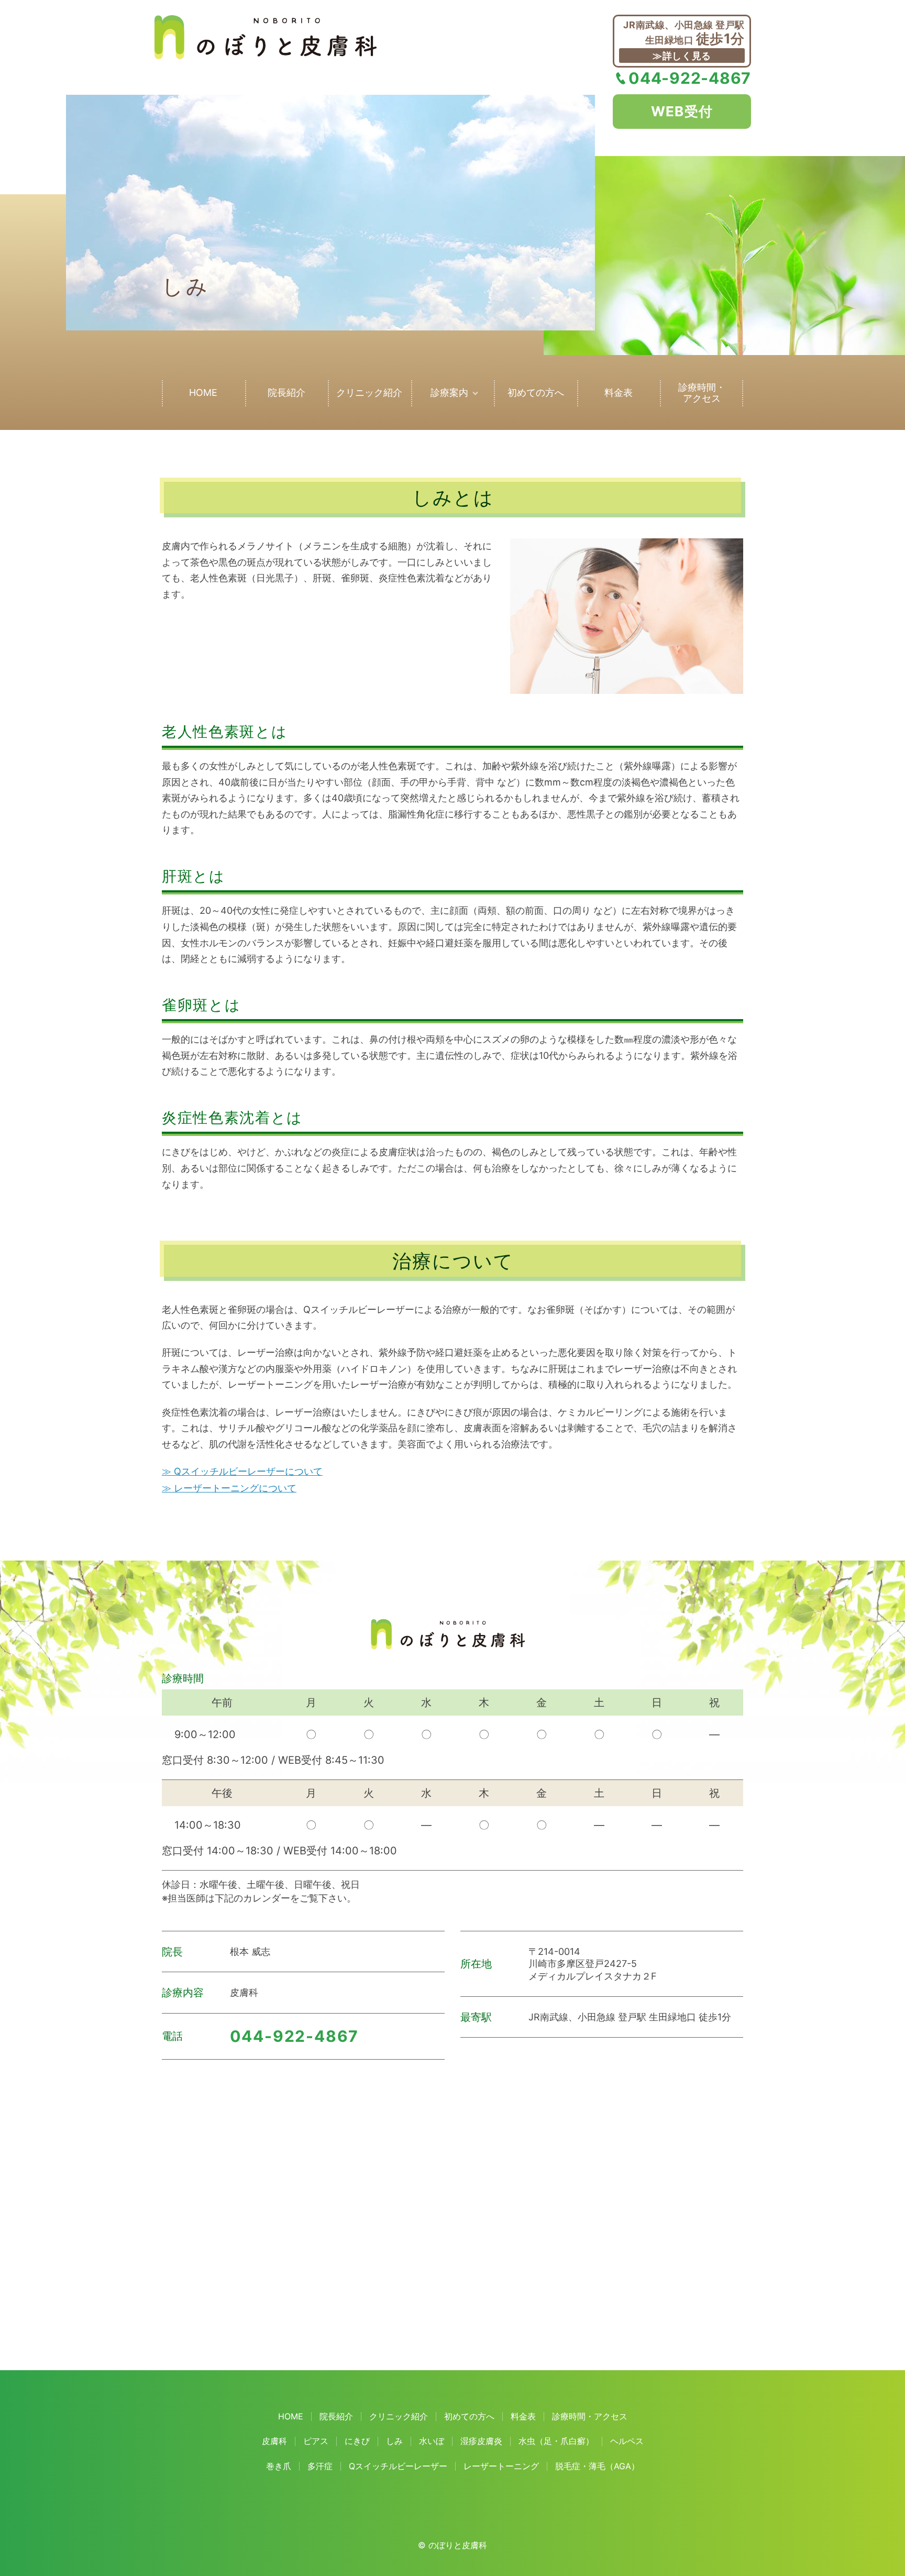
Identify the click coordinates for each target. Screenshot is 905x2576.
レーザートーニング (501, 2466)
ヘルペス (627, 2441)
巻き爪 (279, 2466)
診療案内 (449, 393)
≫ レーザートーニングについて (229, 1488)
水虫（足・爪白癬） (556, 2441)
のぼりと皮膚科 (458, 2545)
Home (203, 393)
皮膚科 (274, 2441)
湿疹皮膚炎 (481, 2441)
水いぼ (432, 2441)
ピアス (316, 2441)
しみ (394, 2441)
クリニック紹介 (369, 393)
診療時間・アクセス (702, 393)
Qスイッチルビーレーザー (398, 2466)
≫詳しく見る (682, 56)
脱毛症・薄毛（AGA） (597, 2466)
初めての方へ (536, 393)
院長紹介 (286, 393)
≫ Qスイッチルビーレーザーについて (242, 1471)
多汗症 (320, 2466)
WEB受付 (682, 111)
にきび (357, 2441)
